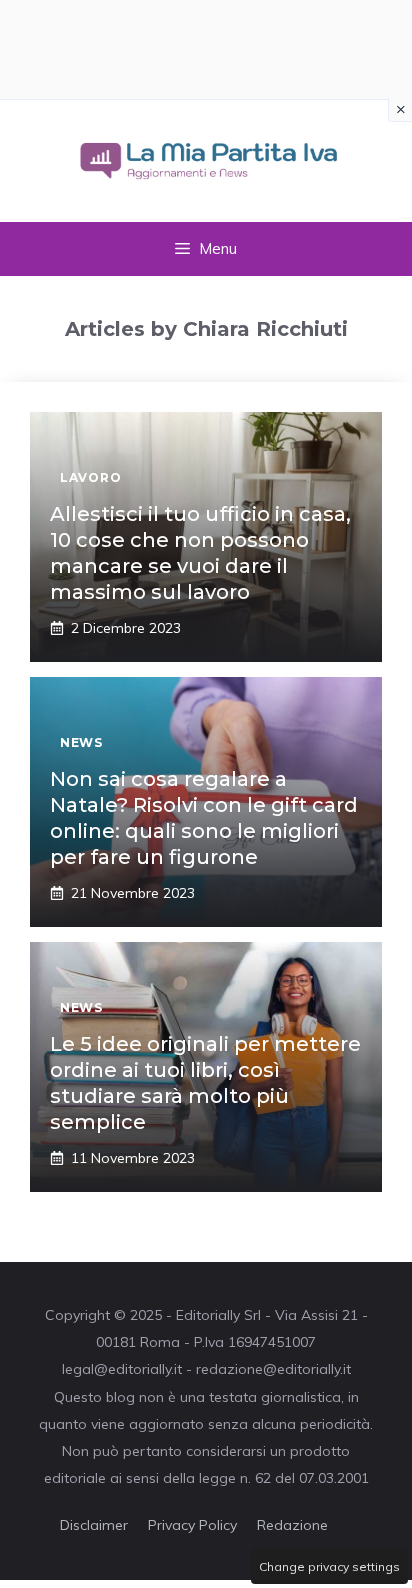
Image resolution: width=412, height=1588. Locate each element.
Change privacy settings (329, 1566)
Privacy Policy (192, 1525)
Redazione (292, 1525)
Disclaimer (94, 1525)
